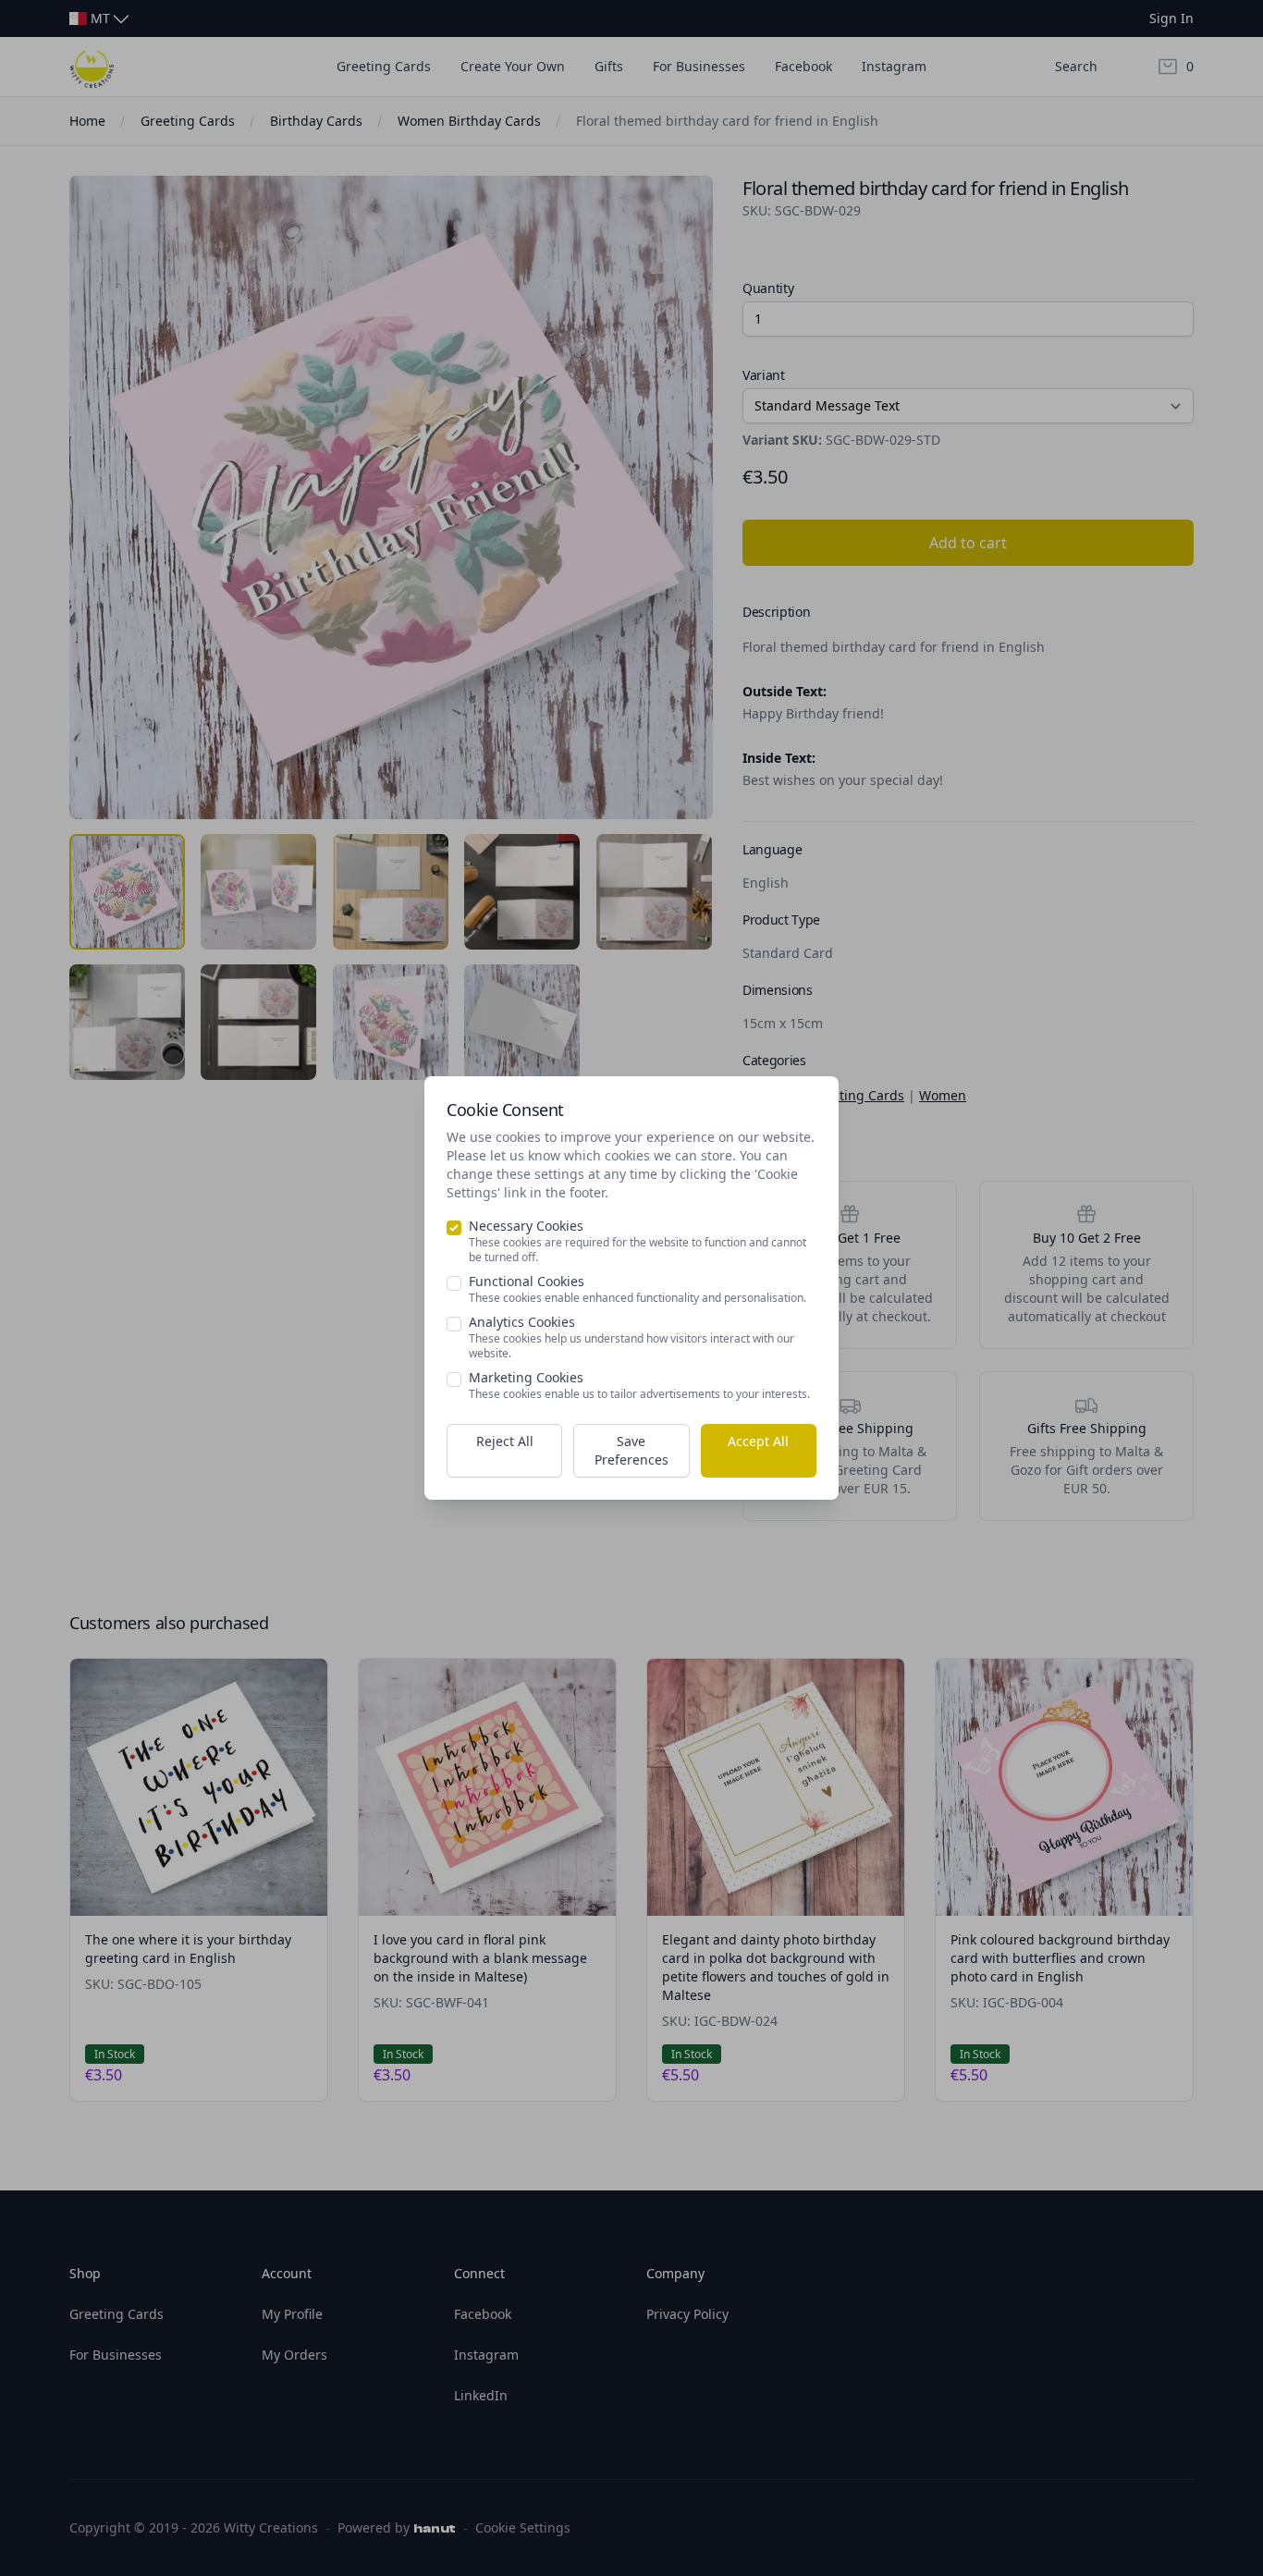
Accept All (758, 1441)
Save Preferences (631, 1450)
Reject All (505, 1441)
